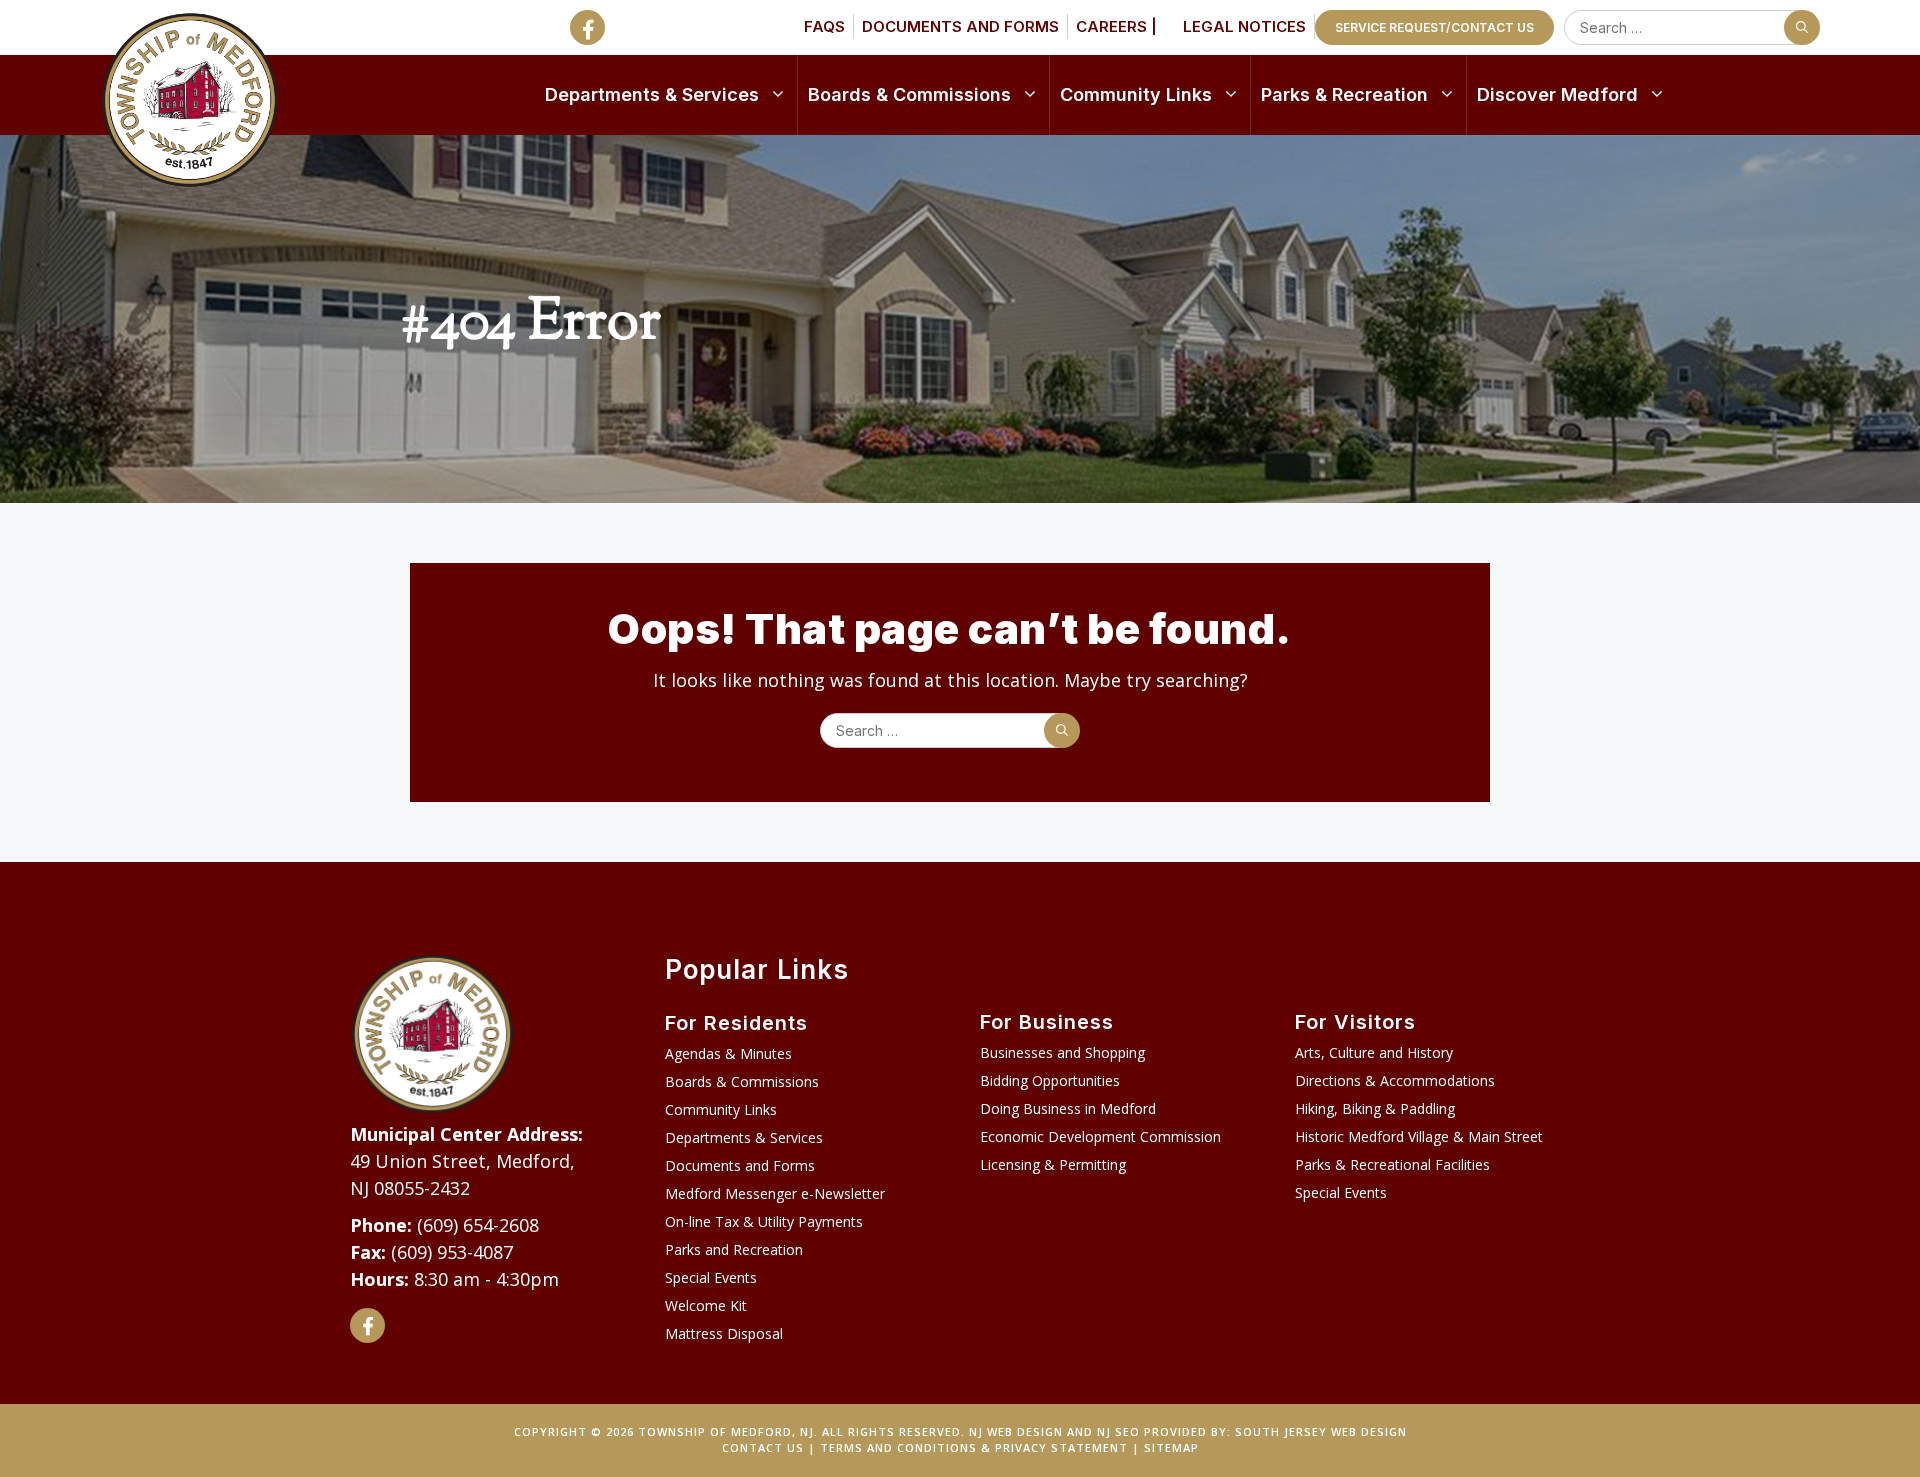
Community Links (1136, 94)
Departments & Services (652, 94)
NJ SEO (1118, 1431)
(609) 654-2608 (478, 1225)
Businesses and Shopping (1062, 1052)
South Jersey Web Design (1321, 1431)
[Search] (1802, 27)
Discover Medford (1557, 94)
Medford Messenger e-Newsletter (775, 1193)
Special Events (711, 1277)
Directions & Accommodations (1395, 1080)
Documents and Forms (960, 26)
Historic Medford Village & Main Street (1419, 1136)
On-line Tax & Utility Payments (764, 1221)
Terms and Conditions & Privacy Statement (974, 1447)
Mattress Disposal (724, 1333)
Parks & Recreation (1344, 94)
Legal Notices (1244, 26)
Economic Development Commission (1100, 1136)
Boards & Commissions (909, 94)
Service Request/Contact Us (1434, 27)
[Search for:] (1687, 27)
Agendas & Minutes (728, 1053)
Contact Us (763, 1447)
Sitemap (1171, 1447)
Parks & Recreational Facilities (1392, 1164)
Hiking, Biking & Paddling (1375, 1108)
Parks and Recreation (734, 1249)
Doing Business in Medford (1068, 1108)
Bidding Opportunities (1050, 1080)
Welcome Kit (706, 1305)
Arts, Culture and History (1374, 1052)
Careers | (1116, 26)
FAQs (824, 26)
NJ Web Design (1016, 1431)
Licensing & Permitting (1053, 1164)
